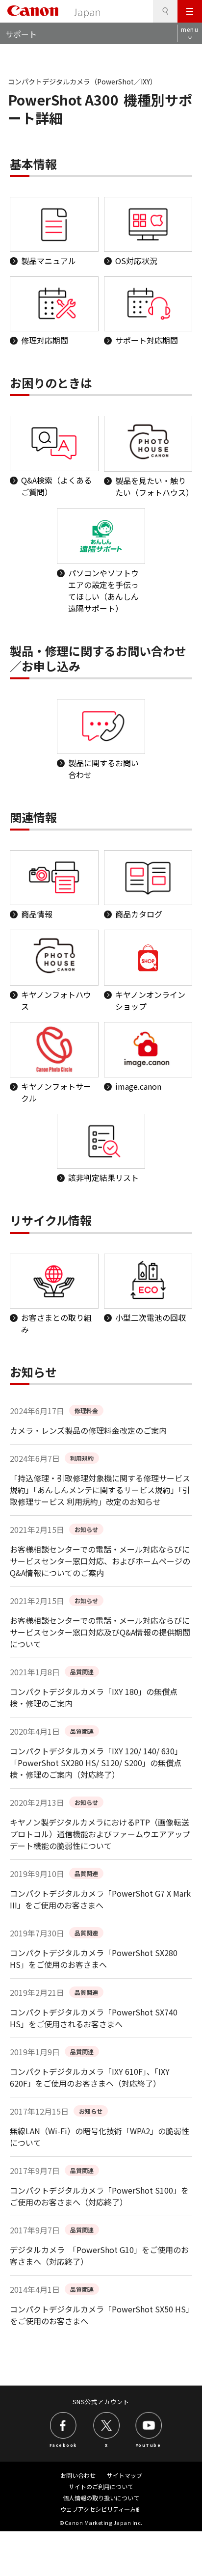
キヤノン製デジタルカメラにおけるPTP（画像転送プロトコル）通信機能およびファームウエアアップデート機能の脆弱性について (100, 1834)
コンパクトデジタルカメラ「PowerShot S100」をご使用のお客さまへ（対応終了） (99, 2196)
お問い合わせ (78, 2475)
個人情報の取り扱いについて (101, 2498)
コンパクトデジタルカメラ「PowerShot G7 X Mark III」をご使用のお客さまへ (100, 1899)
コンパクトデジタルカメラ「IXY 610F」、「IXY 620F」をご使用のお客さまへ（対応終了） (90, 2077)
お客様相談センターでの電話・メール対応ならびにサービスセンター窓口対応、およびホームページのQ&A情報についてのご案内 (100, 1561)
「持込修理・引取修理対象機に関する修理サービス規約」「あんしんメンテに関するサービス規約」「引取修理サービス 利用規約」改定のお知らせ (100, 1490)
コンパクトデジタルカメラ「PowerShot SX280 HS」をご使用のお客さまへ (94, 1959)
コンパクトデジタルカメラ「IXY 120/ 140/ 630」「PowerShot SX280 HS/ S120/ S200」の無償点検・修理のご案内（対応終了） (96, 1763)
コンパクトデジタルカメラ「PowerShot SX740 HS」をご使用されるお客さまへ (94, 2018)
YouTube (149, 2445)
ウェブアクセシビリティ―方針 (101, 2509)
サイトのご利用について (101, 2486)
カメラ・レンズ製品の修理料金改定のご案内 (88, 1430)
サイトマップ (125, 2475)
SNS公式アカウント (101, 2402)
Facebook (63, 2445)
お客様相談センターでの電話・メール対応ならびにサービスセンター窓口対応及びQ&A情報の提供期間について (100, 1632)
